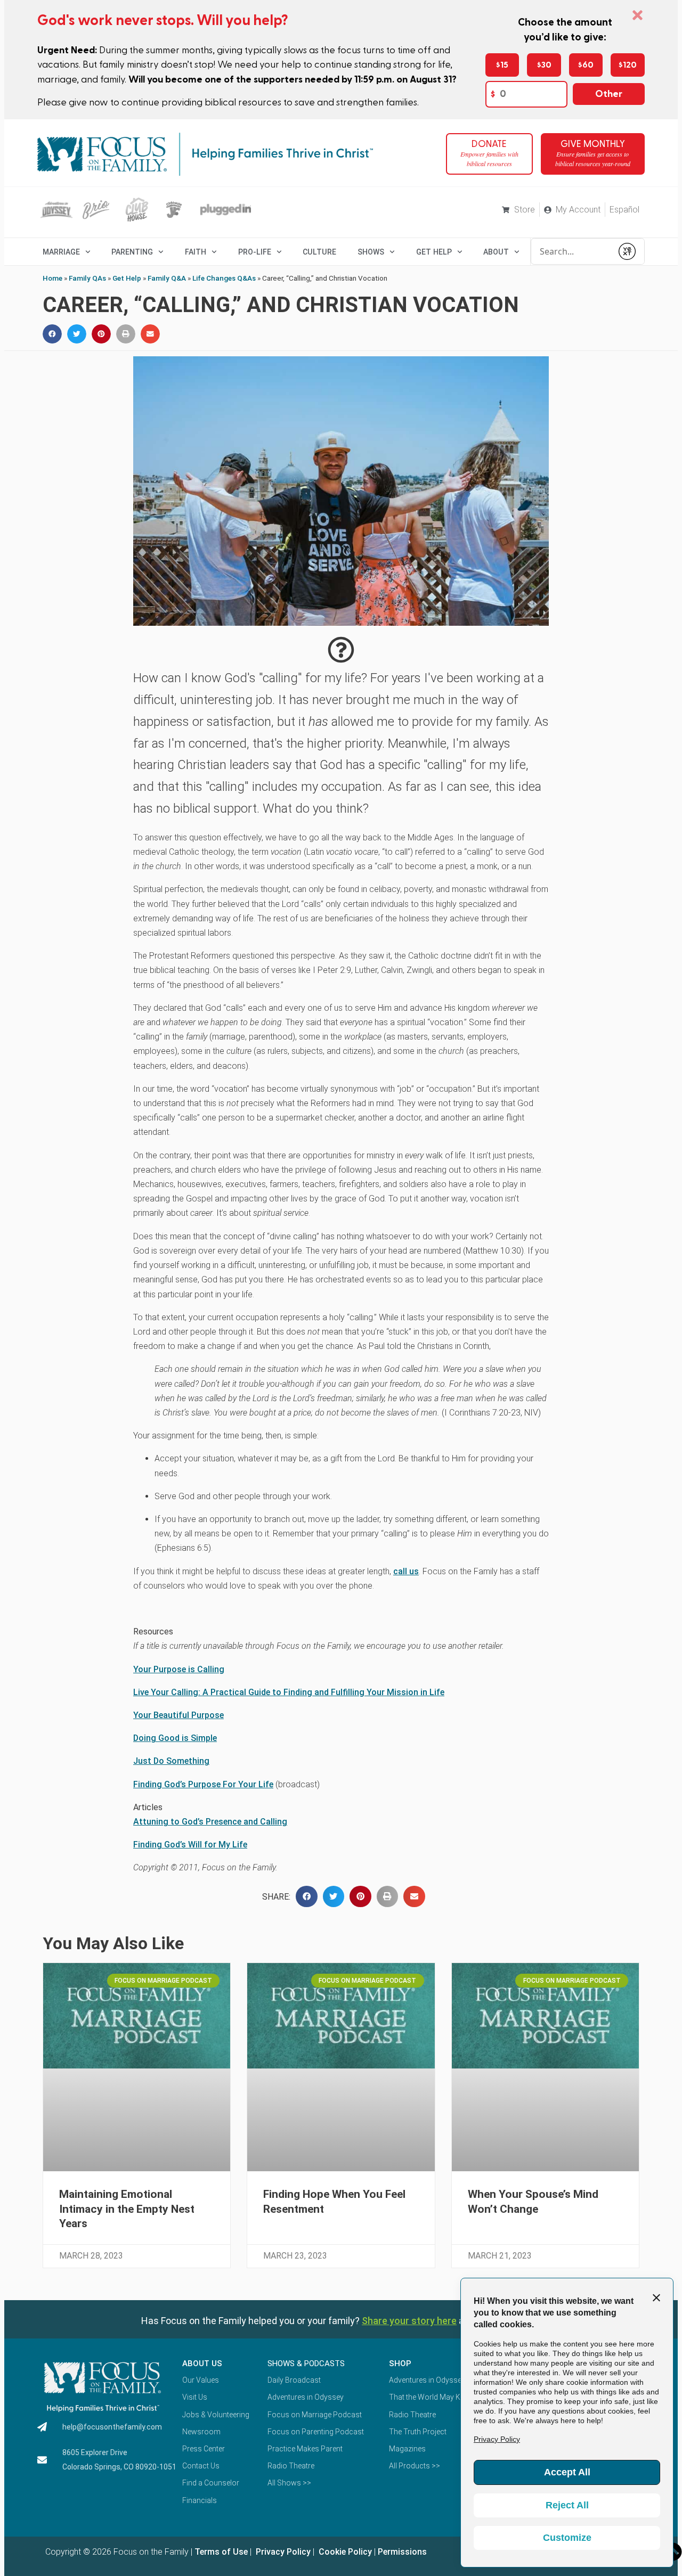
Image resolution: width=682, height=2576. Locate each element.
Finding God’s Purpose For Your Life (203, 1784)
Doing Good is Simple (175, 1738)
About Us (202, 2364)
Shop (400, 2364)
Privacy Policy (282, 2552)
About (496, 252)
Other (609, 94)
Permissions (402, 2552)
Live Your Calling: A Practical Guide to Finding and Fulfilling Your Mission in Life (289, 1692)
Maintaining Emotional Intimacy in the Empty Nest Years (127, 2209)
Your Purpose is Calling (179, 1669)
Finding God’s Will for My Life (190, 1845)
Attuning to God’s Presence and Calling (210, 1822)
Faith (196, 252)
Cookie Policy (344, 2552)
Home (52, 278)
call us (406, 1571)
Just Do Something (171, 1761)
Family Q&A (167, 278)
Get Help (127, 278)
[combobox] (572, 251)
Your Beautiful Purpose (178, 1715)
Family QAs (87, 278)
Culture (319, 252)
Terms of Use (221, 2552)
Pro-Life (255, 252)
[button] (52, 334)
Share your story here (409, 2321)
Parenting (132, 252)
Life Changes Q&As (224, 278)
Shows (371, 252)
